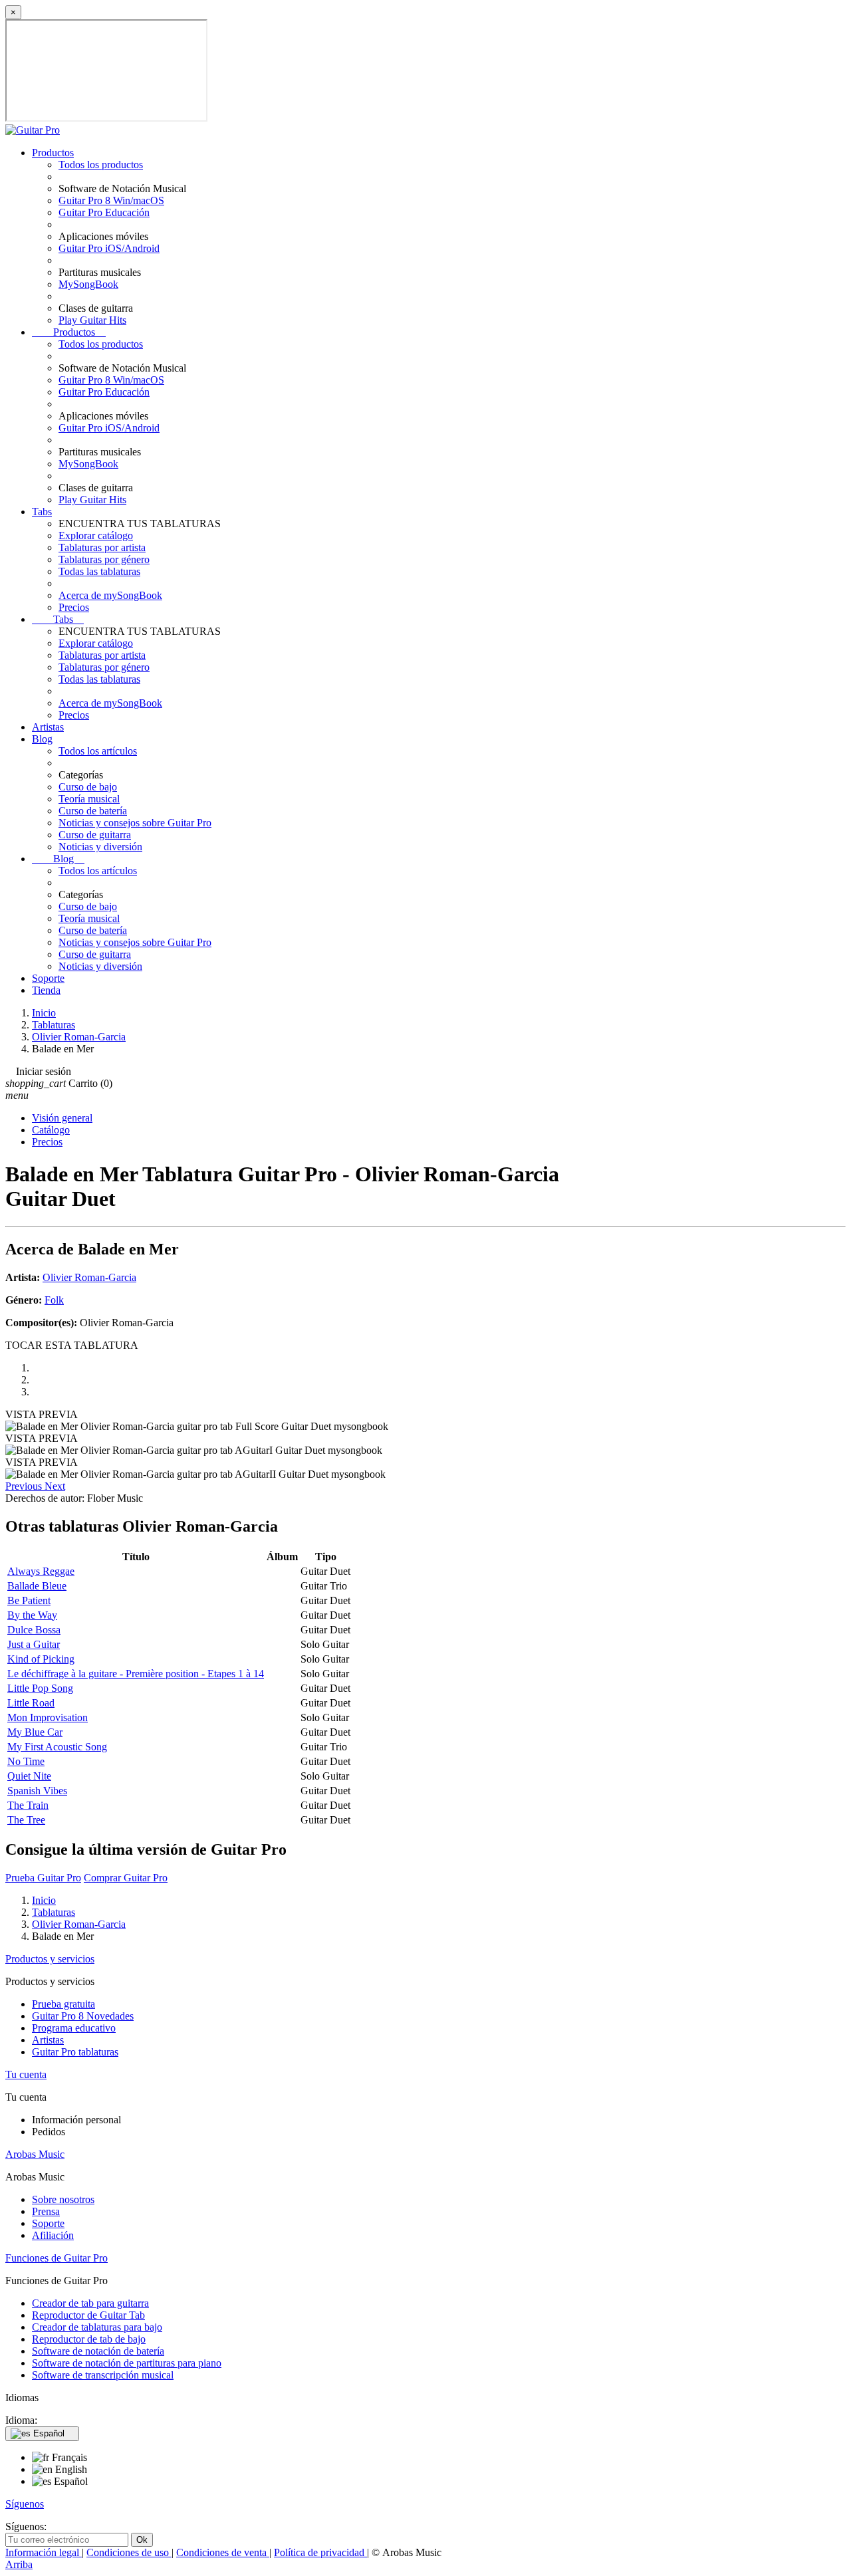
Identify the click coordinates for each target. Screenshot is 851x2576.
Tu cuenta (26, 2074)
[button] (25, 1486)
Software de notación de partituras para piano (127, 2363)
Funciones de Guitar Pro (57, 2258)
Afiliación (53, 2235)
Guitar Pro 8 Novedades (83, 2016)
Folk (54, 1300)
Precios (74, 607)
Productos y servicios (50, 1959)
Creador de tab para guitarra (90, 2303)
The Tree (26, 1820)
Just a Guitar (34, 1644)
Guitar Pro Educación (104, 212)
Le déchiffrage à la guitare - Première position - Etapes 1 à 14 (136, 1674)
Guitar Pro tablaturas (75, 2052)
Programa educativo (74, 2028)
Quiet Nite (29, 1776)
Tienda (46, 990)
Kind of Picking (41, 1659)
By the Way (32, 1615)
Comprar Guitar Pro (126, 1878)
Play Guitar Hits (92, 320)
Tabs (42, 512)
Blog (42, 739)
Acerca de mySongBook (110, 595)
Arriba (19, 2564)
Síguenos (25, 2504)
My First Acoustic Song (57, 1747)
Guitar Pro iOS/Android (109, 248)
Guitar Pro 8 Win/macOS (111, 200)
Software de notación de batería (98, 2351)
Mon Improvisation (48, 1717)
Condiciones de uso (129, 2552)
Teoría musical (89, 799)
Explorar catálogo (96, 535)
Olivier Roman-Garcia (89, 1277)
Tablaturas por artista (102, 547)
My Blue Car (35, 1732)
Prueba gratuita (63, 2004)
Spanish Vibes (37, 1791)
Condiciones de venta (223, 2552)
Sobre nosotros (63, 2199)
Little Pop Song (40, 1688)
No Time (26, 1761)
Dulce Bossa (34, 1630)
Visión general (62, 1118)
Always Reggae (41, 1571)
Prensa (46, 2211)
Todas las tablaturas (99, 571)
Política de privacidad (320, 2552)
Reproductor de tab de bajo (89, 2339)
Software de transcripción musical (103, 2375)
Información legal (44, 2552)
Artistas (48, 727)
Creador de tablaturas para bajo (97, 2327)
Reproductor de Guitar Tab (88, 2315)
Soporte (48, 978)
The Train (28, 1805)
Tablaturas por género (104, 559)
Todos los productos (101, 165)
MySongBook (88, 284)
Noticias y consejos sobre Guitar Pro (135, 823)
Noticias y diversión (100, 847)
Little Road (31, 1703)
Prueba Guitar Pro (43, 1878)
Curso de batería (93, 811)
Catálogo (51, 1130)
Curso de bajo (88, 787)
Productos (53, 153)
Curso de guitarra (95, 835)
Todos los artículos (98, 751)
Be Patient (29, 1600)
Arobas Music (35, 2154)
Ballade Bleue (37, 1586)
